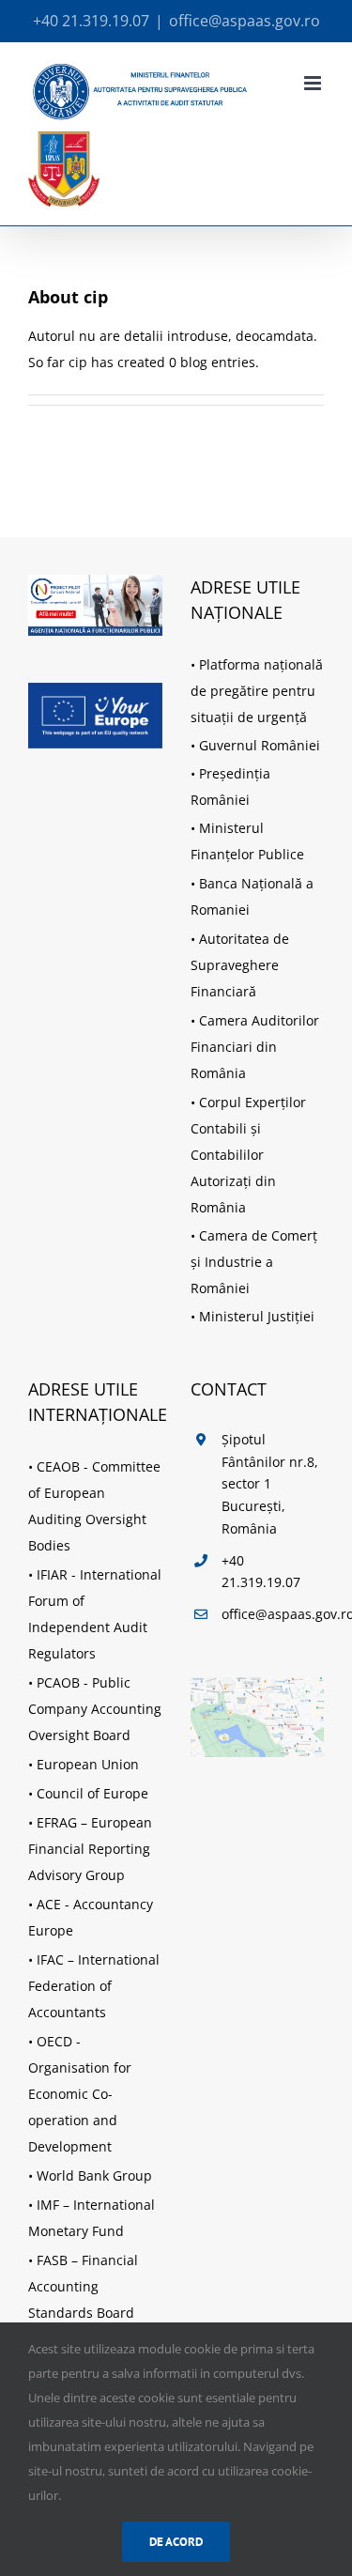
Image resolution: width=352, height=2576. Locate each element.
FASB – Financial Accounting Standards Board (83, 2286)
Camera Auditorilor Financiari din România (255, 1047)
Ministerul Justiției (257, 1316)
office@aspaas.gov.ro (245, 21)
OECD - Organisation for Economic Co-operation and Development (80, 2094)
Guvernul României (260, 745)
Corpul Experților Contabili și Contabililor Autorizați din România (248, 1155)
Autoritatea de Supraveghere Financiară (240, 965)
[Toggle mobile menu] (314, 83)
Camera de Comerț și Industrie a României (254, 1262)
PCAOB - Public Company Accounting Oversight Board (95, 1709)
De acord (176, 2542)
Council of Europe (92, 1793)
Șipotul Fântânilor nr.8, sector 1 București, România (270, 1484)
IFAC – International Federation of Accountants (94, 1986)
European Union (88, 1764)
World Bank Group (94, 2175)
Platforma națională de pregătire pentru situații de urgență (257, 691)
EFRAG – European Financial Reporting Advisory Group (90, 1849)
